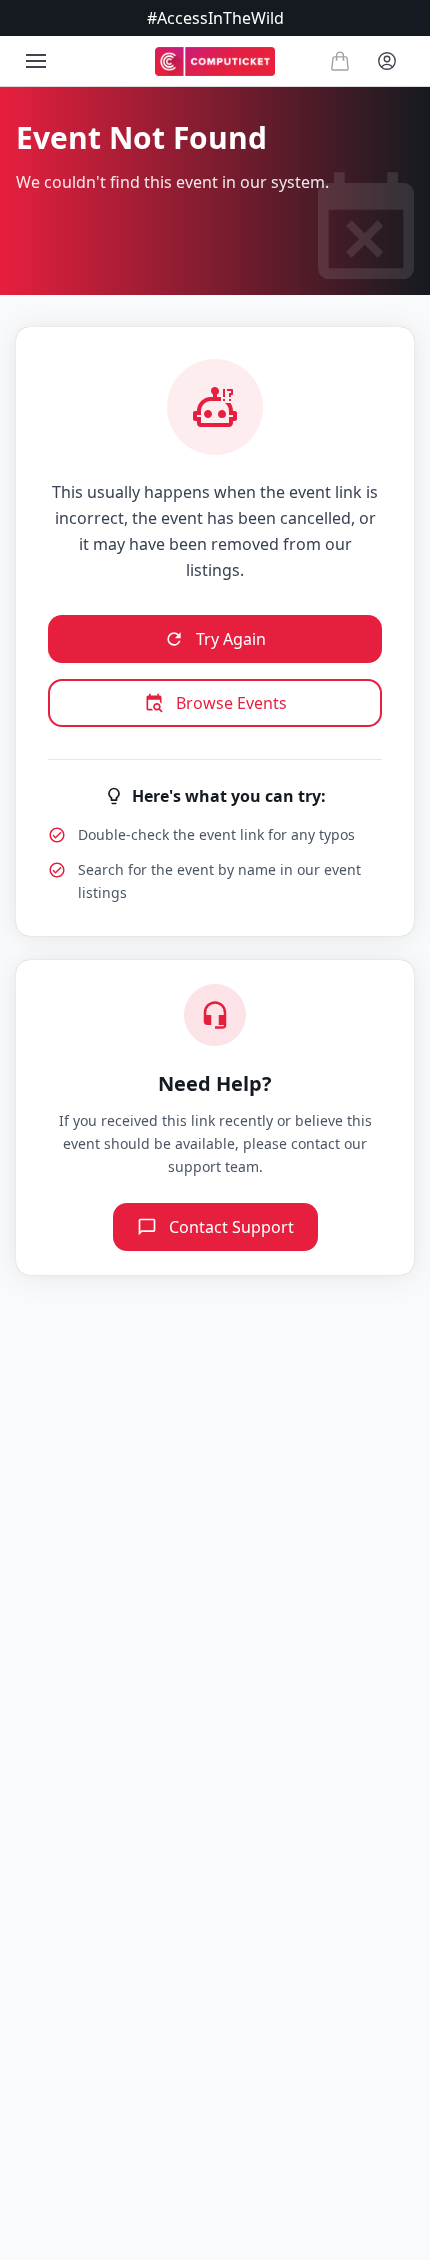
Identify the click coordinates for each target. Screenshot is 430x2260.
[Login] (387, 61)
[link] (215, 61)
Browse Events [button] (231, 703)
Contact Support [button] (231, 1227)
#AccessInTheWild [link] (215, 18)
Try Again (231, 639)
